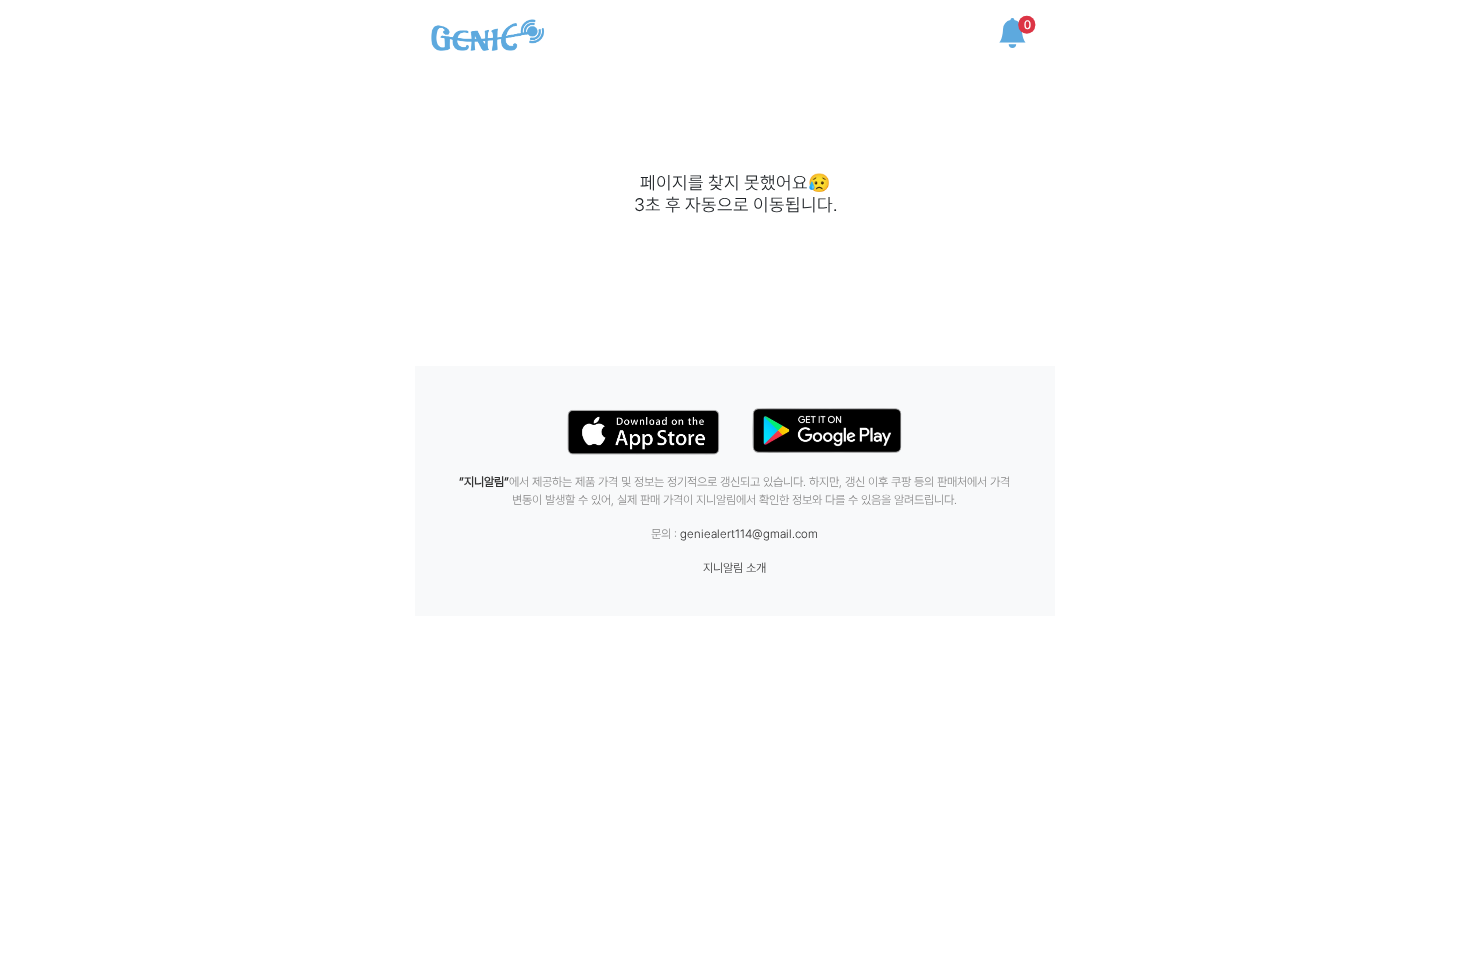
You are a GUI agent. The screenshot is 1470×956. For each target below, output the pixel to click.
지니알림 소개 (734, 568)
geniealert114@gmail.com (749, 534)
